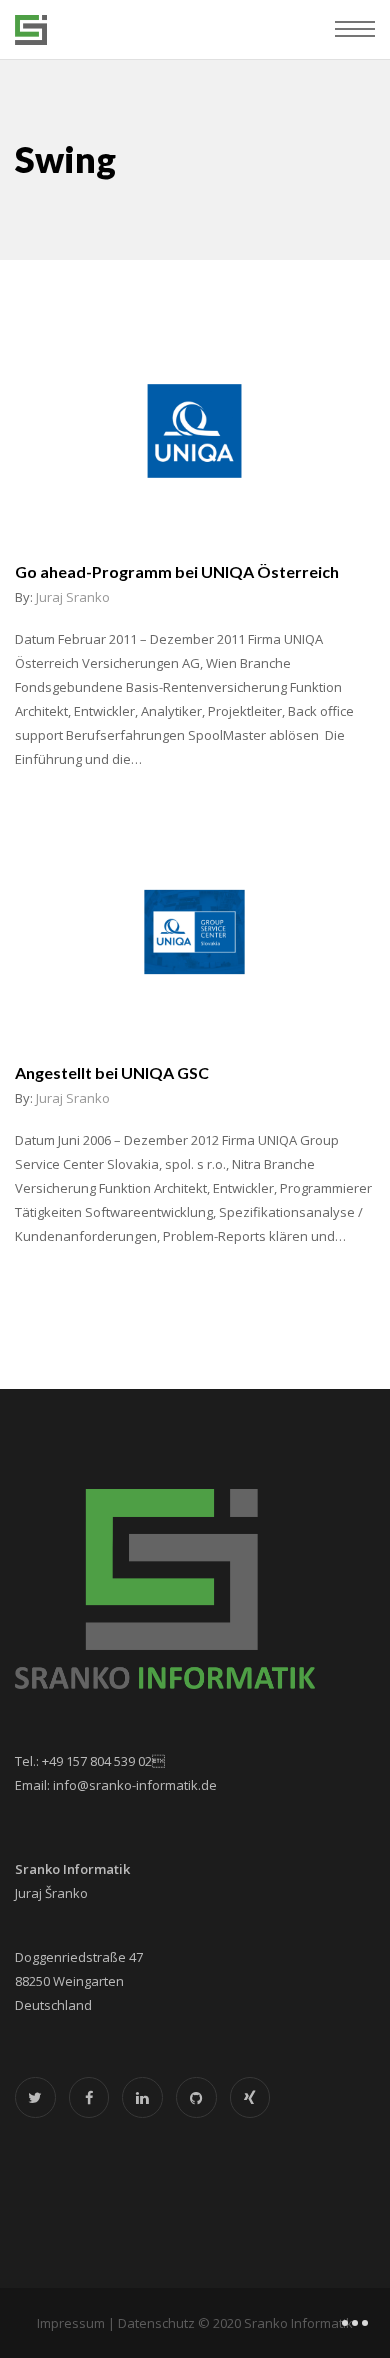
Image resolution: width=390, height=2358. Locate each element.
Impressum (71, 2323)
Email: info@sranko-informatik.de (116, 1785)
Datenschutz (156, 2323)
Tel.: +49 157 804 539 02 (90, 1761)
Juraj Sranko (73, 597)
